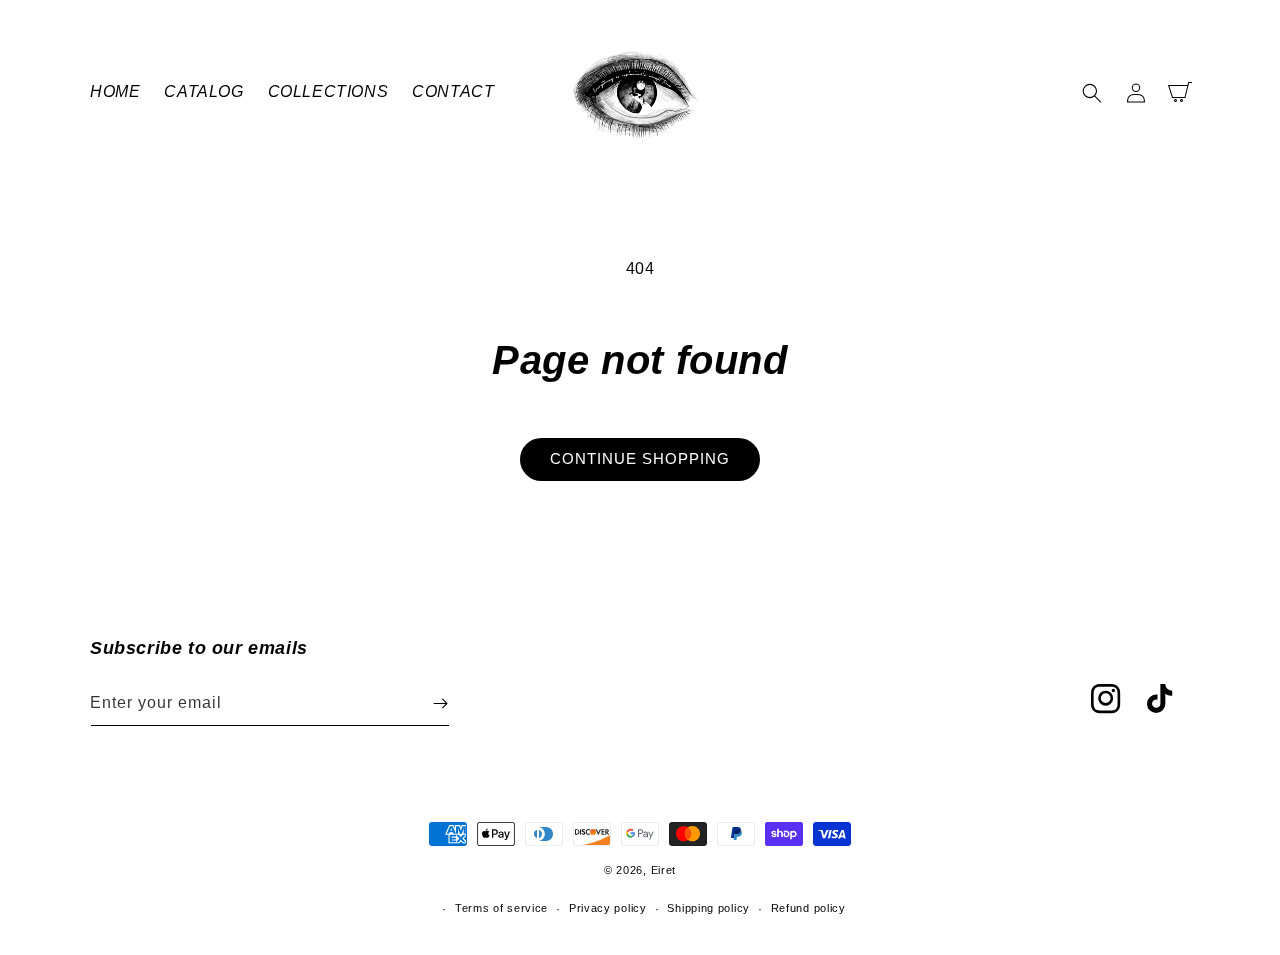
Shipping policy (708, 908)
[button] (1092, 93)
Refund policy (808, 908)
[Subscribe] (440, 703)
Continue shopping (640, 458)
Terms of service (501, 908)
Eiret (664, 870)
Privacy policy (608, 908)
